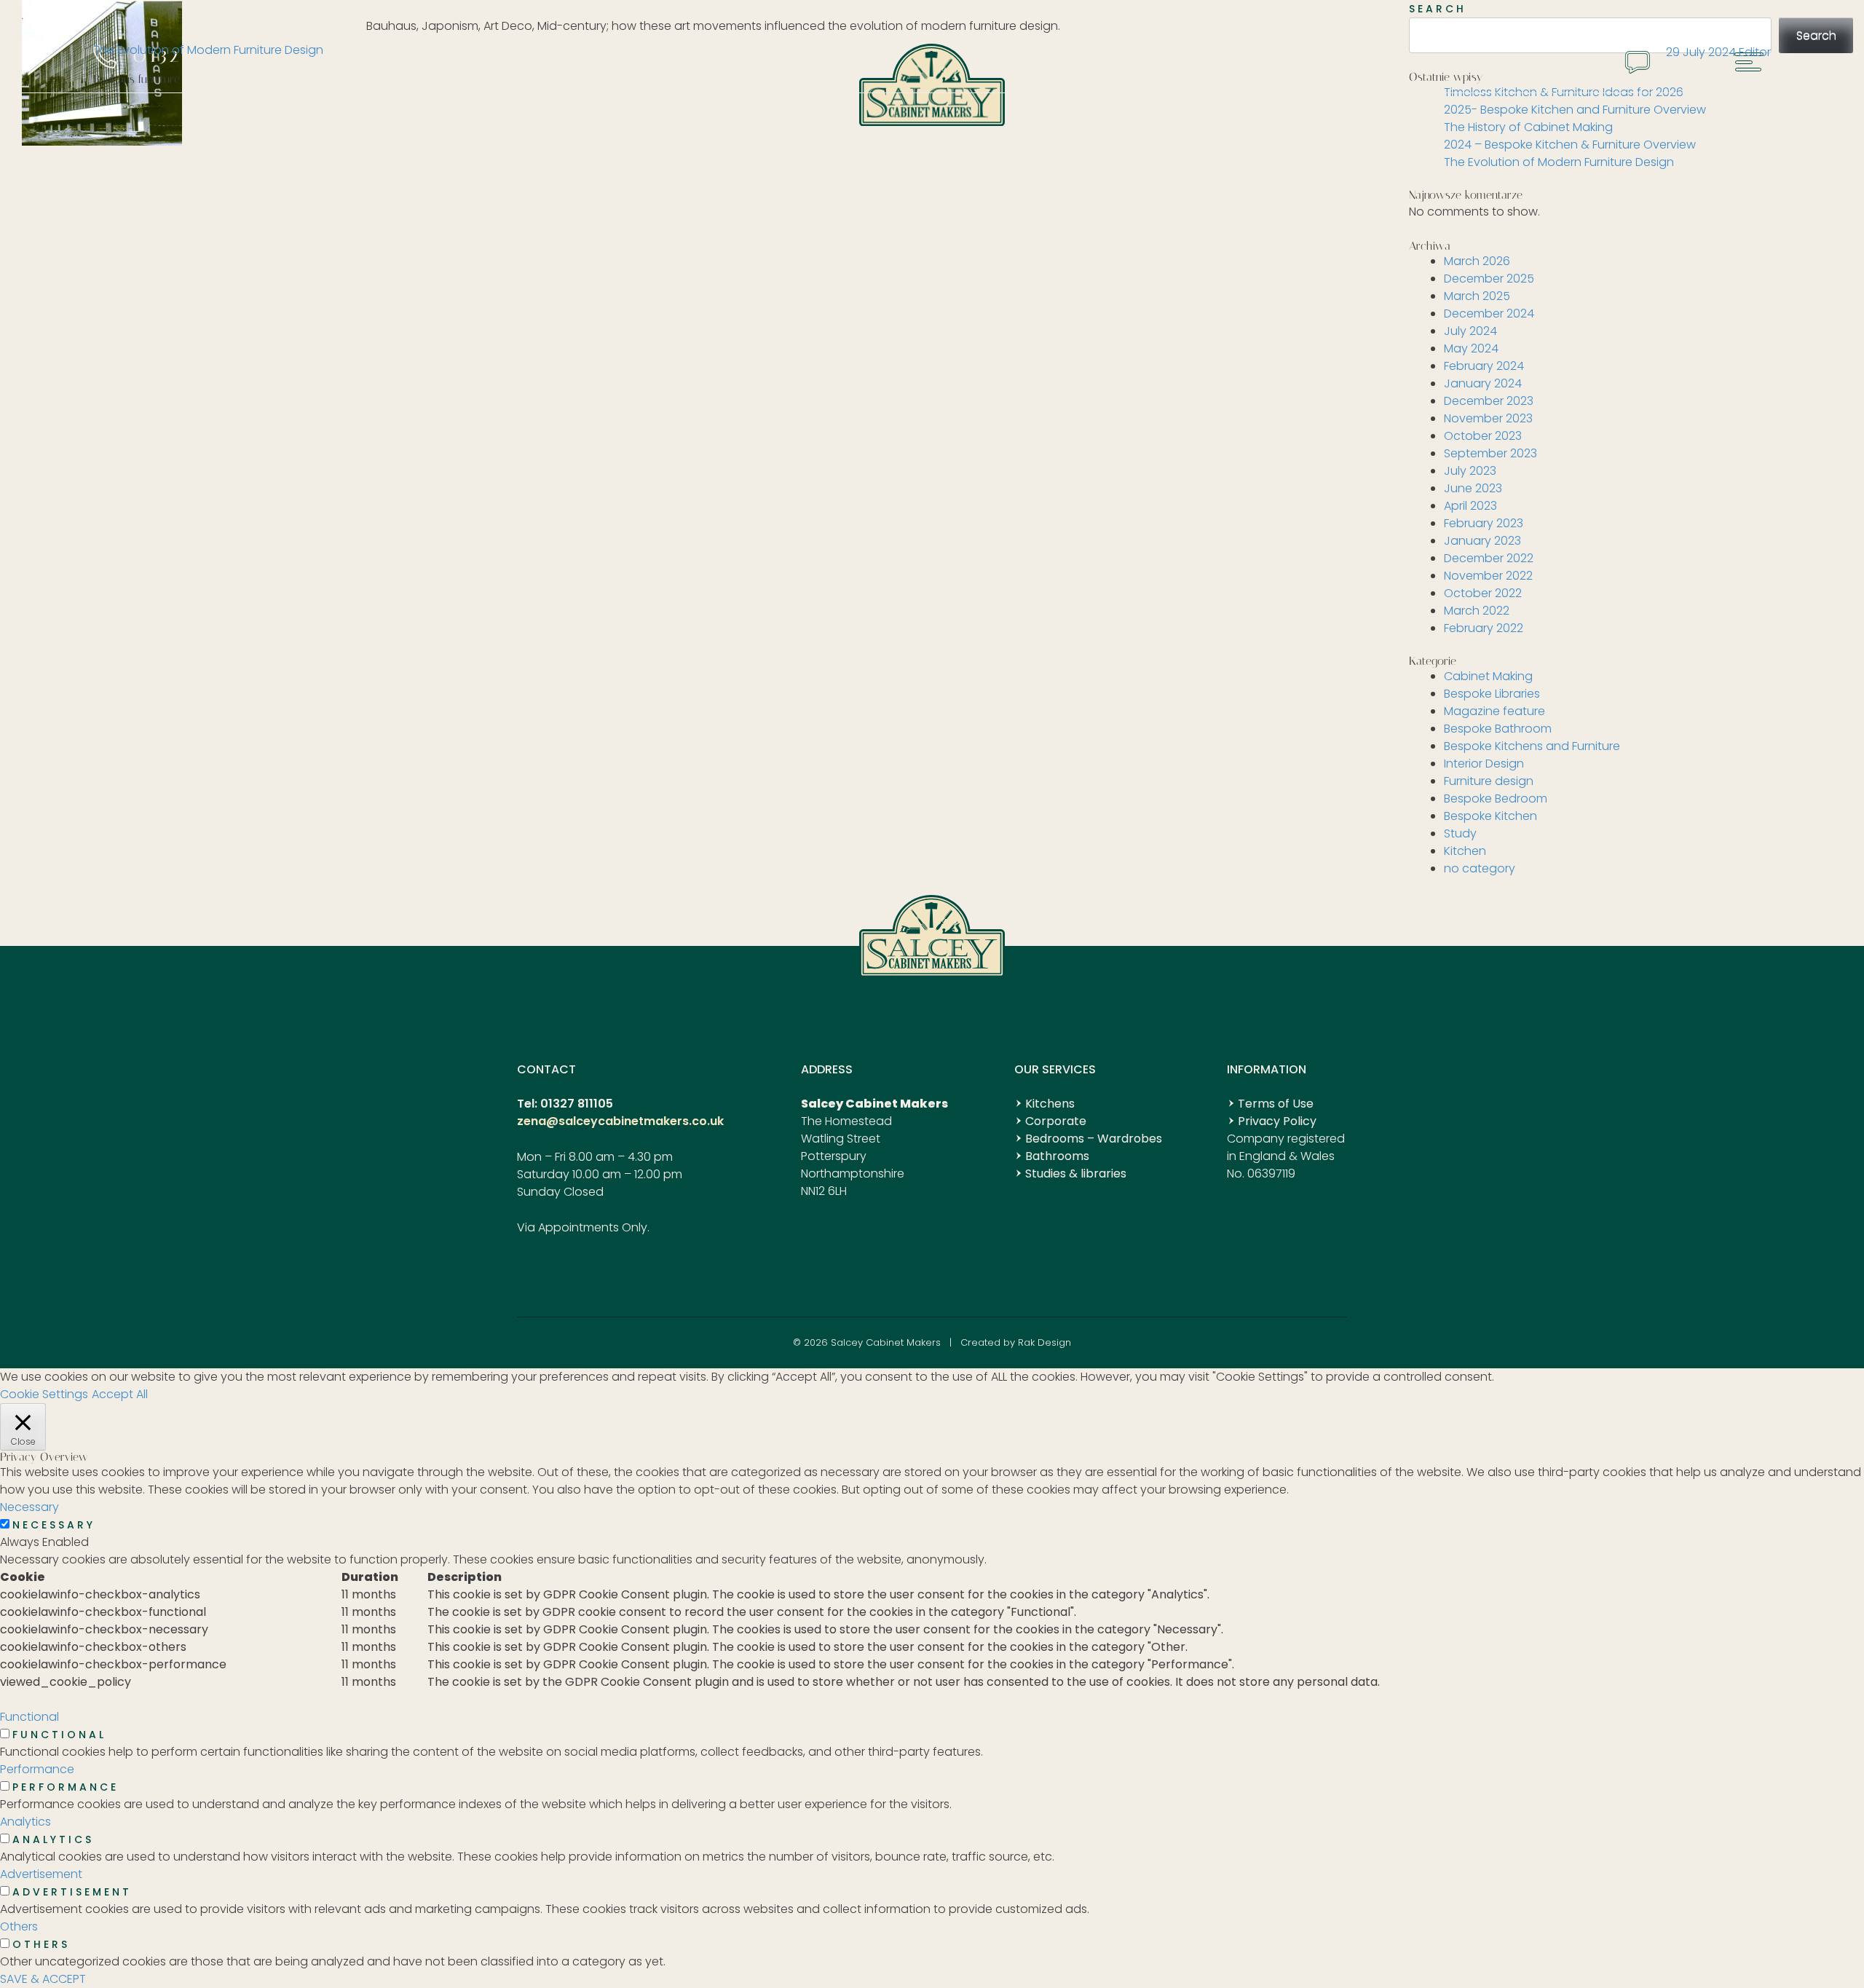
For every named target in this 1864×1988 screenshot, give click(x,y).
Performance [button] (37, 1769)
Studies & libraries (1076, 1174)
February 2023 (1484, 523)
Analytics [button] (25, 1822)
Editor (1755, 52)
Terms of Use (1276, 1104)
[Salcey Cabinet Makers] (932, 121)
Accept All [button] (120, 1394)
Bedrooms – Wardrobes (1094, 1139)
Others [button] (19, 1926)
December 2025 (1489, 279)
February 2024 (1484, 366)
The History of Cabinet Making (1528, 127)
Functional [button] (29, 1717)
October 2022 (1483, 593)
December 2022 (1489, 558)
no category (1480, 868)
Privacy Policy (1277, 1121)
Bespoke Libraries (1492, 694)
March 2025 (1477, 296)
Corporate (1056, 1121)
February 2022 (1484, 628)
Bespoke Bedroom (1496, 798)
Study (1460, 833)
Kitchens (1050, 1104)
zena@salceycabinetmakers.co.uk (620, 1121)
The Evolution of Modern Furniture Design (208, 50)
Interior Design (1484, 764)
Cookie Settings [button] (44, 1394)
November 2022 (1488, 576)
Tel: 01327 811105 (565, 1104)
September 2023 (1490, 453)
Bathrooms (1057, 1156)
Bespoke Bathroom (1498, 729)
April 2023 (1470, 506)
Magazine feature (1494, 711)
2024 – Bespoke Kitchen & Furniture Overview (1570, 145)
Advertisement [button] (41, 1874)
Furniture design (1489, 781)
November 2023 (1488, 418)
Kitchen (1465, 851)
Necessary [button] (29, 1507)
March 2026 (1477, 261)
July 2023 (1470, 471)
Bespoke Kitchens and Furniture (1532, 746)
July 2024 (1470, 331)
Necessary (54, 1525)
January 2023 (1482, 541)
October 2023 (1483, 436)
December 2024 (1489, 313)
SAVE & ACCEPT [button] (43, 1979)
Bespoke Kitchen (1490, 816)
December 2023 (1489, 401)
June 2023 (1473, 488)
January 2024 (1483, 383)
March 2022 (1477, 611)
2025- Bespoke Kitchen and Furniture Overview (1575, 110)
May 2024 (1471, 348)
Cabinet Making (1488, 676)
